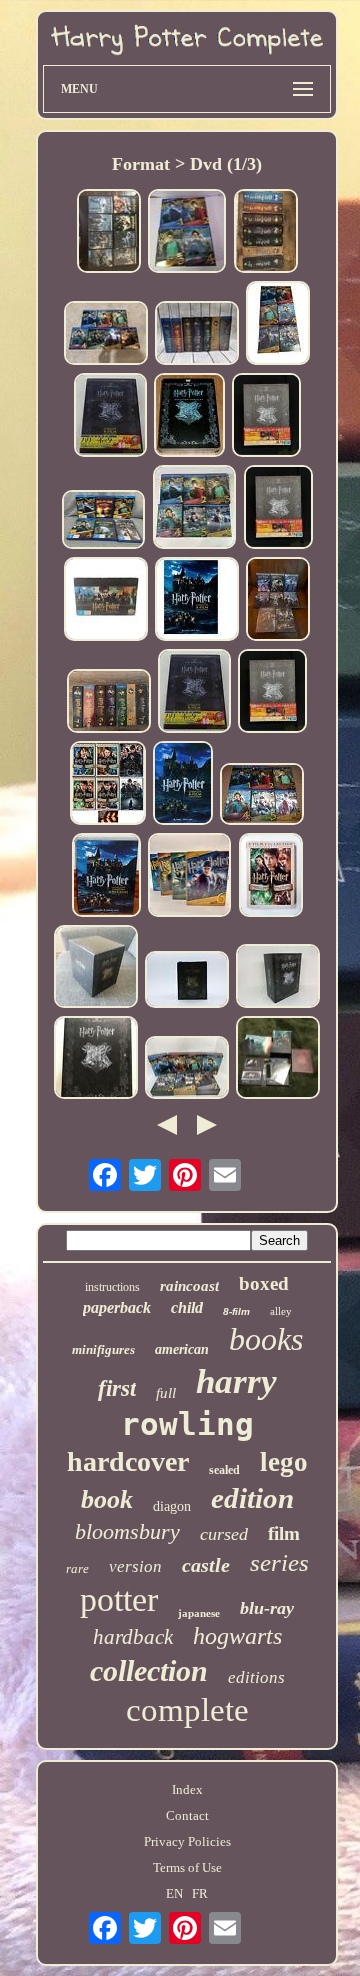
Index (187, 1789)
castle (206, 1565)
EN (174, 1893)
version (135, 1566)
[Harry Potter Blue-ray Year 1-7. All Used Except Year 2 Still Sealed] (109, 702)
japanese (199, 1613)
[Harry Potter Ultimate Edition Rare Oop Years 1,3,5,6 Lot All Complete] (190, 876)
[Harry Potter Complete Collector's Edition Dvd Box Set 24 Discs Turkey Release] (187, 981)
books (266, 1339)
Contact (187, 1815)
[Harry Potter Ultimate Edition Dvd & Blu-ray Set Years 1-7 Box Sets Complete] (197, 334)
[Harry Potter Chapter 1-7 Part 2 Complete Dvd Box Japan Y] (278, 977)
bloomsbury (127, 1531)
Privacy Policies (187, 1841)
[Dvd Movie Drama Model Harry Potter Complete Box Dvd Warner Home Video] (266, 417)
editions (256, 1677)
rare (77, 1568)
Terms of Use (187, 1867)
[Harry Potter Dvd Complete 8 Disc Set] (194, 693)
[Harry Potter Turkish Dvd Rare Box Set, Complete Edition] (96, 968)
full (166, 1393)
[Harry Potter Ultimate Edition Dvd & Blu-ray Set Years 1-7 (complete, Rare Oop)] (106, 334)
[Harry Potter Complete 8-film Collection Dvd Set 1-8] (109, 233)
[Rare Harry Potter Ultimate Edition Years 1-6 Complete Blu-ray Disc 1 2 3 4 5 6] (195, 508)
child (187, 1307)
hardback (133, 1637)
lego (284, 1462)
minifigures (103, 1349)
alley (281, 1311)
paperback (117, 1307)
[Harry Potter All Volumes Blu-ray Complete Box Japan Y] (96, 1059)
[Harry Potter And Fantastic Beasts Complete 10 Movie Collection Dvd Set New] (108, 785)
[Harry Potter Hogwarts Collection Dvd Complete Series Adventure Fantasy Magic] (106, 600)
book (107, 1499)
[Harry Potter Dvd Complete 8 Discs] (110, 417)
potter (119, 1599)
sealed (224, 1470)
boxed (264, 1283)
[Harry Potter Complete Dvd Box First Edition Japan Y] (278, 1059)
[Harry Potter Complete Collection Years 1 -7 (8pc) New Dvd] (197, 600)
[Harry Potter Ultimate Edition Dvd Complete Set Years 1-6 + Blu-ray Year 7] (187, 1069)
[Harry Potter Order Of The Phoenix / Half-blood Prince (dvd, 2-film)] (271, 877)
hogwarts (237, 1636)
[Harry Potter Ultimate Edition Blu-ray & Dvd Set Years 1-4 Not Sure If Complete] (187, 233)
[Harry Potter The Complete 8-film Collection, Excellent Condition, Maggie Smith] (183, 785)
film (284, 1533)
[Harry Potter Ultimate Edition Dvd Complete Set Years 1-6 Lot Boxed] (278, 325)
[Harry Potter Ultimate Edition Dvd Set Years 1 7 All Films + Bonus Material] (266, 233)
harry (236, 1381)
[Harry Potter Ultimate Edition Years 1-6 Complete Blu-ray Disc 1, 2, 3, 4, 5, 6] (104, 521)
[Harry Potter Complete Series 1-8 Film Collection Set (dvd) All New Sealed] (278, 601)
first (117, 1388)
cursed (224, 1534)
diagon (172, 1506)
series (279, 1562)
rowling (187, 1424)
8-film (236, 1311)
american (182, 1349)
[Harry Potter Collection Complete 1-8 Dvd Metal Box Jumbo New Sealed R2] (189, 417)
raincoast (189, 1286)
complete (187, 1710)
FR (200, 1893)
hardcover (128, 1461)
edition (252, 1498)
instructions (112, 1287)
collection (149, 1670)
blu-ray (267, 1608)
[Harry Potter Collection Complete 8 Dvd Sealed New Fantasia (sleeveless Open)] (106, 877)
